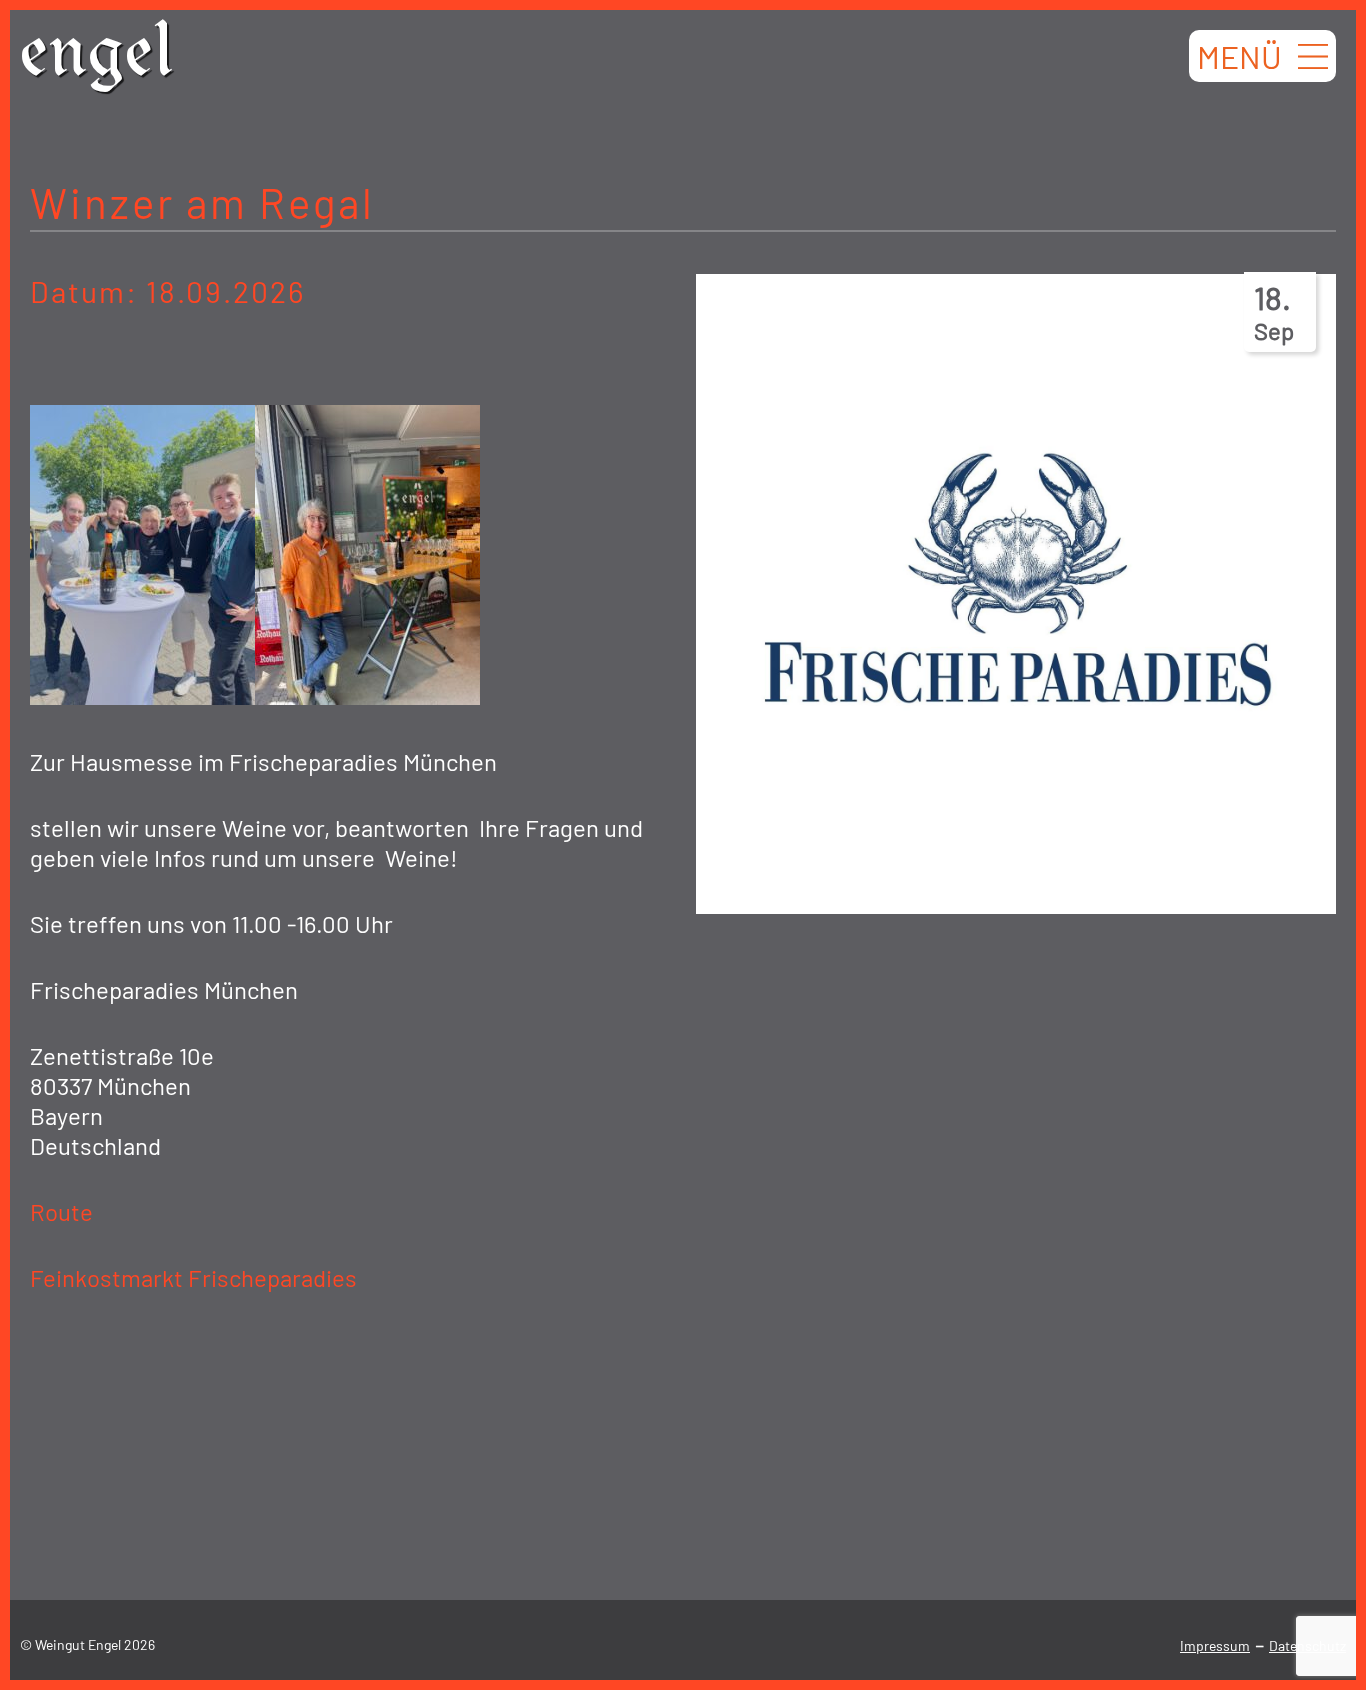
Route (61, 1211)
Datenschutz (1307, 1645)
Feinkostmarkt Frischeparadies (193, 1277)
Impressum (1215, 1645)
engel (97, 59)
